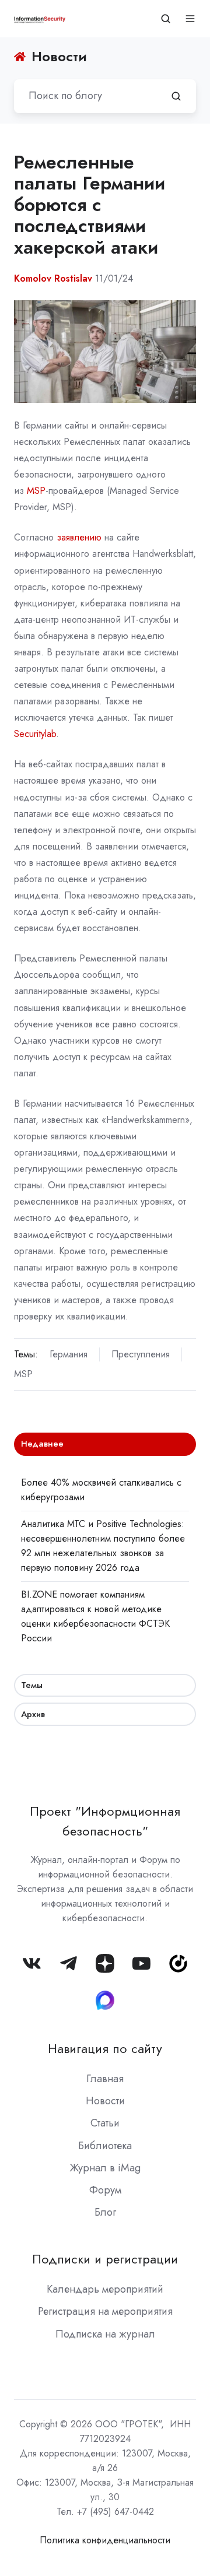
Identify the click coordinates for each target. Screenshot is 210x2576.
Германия (69, 1354)
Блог (105, 2212)
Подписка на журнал (105, 2334)
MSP (36, 491)
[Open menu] (190, 19)
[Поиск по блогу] (176, 96)
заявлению (79, 537)
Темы (32, 1685)
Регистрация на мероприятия (105, 2311)
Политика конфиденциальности (105, 2540)
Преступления (141, 1354)
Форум (105, 2190)
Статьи (105, 2123)
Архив (33, 1714)
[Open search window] (166, 19)
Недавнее (42, 1444)
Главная (105, 2079)
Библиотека (105, 2146)
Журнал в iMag (105, 2168)
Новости (105, 2101)
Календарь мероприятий (105, 2289)
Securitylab (35, 734)
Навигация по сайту (105, 2049)
